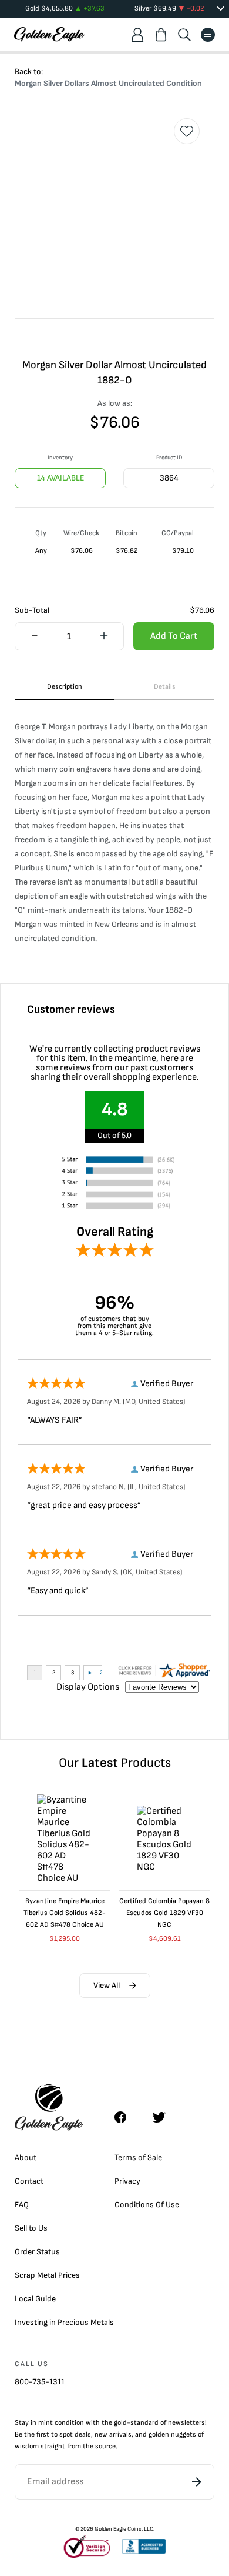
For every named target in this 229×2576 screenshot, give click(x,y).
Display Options (88, 1687)
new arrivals (113, 2435)
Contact (29, 2181)
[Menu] (208, 35)
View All (107, 1985)
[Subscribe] (197, 2482)
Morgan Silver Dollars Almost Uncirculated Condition (108, 83)
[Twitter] (164, 2117)
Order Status (37, 2252)
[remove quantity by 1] (35, 637)
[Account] (137, 35)
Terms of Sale (138, 2158)
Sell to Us (31, 2228)
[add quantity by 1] (104, 637)
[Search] (184, 35)
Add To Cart (174, 636)
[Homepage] (49, 34)
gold (120, 2423)
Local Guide (35, 2299)
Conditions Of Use (147, 2205)
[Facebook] (126, 2117)
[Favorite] (187, 131)
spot (66, 2435)
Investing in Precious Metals (64, 2322)
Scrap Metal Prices (47, 2275)
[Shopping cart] (161, 35)
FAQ (22, 2205)
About (26, 2158)
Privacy (127, 2181)
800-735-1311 (40, 2382)
